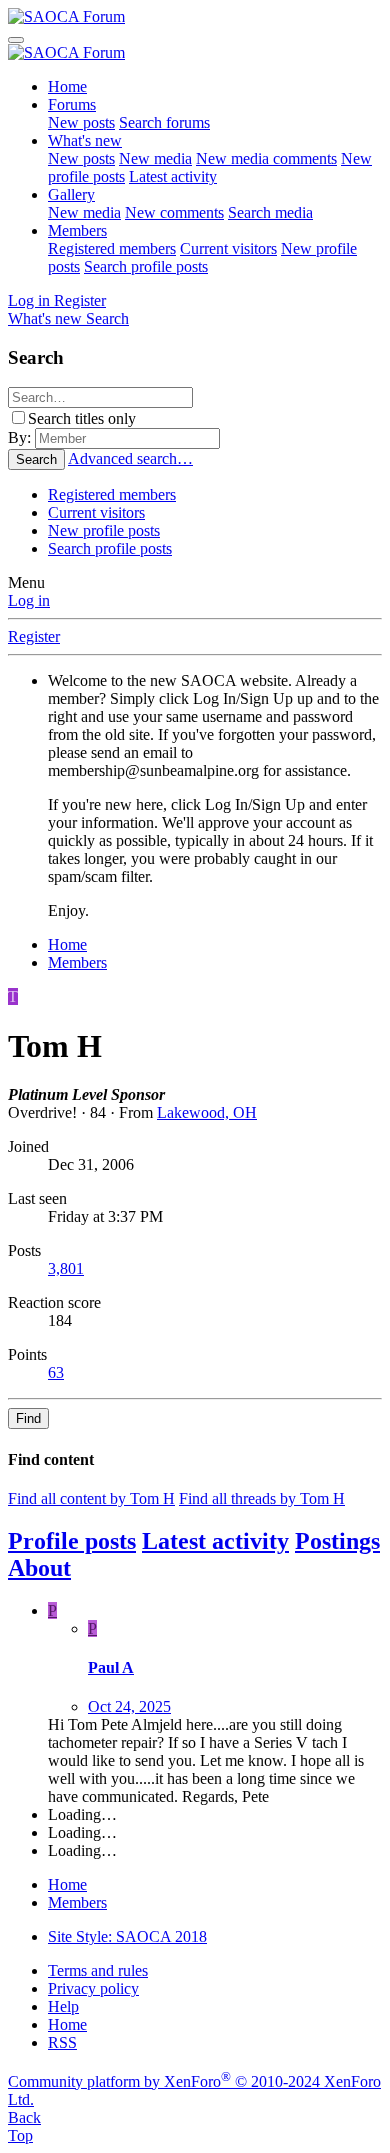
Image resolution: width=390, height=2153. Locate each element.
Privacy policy (93, 1988)
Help (63, 2006)
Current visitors (228, 248)
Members (77, 230)
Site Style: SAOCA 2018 (127, 1936)
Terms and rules (98, 1970)
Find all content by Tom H (91, 1498)
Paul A (111, 1667)
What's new (85, 140)
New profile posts (104, 530)
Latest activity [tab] (215, 1541)
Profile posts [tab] (72, 1541)
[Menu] (16, 40)
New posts (81, 122)
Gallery (71, 194)
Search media (270, 212)
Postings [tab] (337, 1541)
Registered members (112, 248)
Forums (72, 104)
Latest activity (173, 176)
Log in (29, 600)
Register (34, 636)
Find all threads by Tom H (262, 1498)
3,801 (66, 1268)
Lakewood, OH (207, 1112)
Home (67, 86)
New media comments (266, 158)
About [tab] (39, 1568)
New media (155, 158)
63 (56, 1372)
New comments (174, 212)
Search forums (164, 122)
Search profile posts (146, 266)
